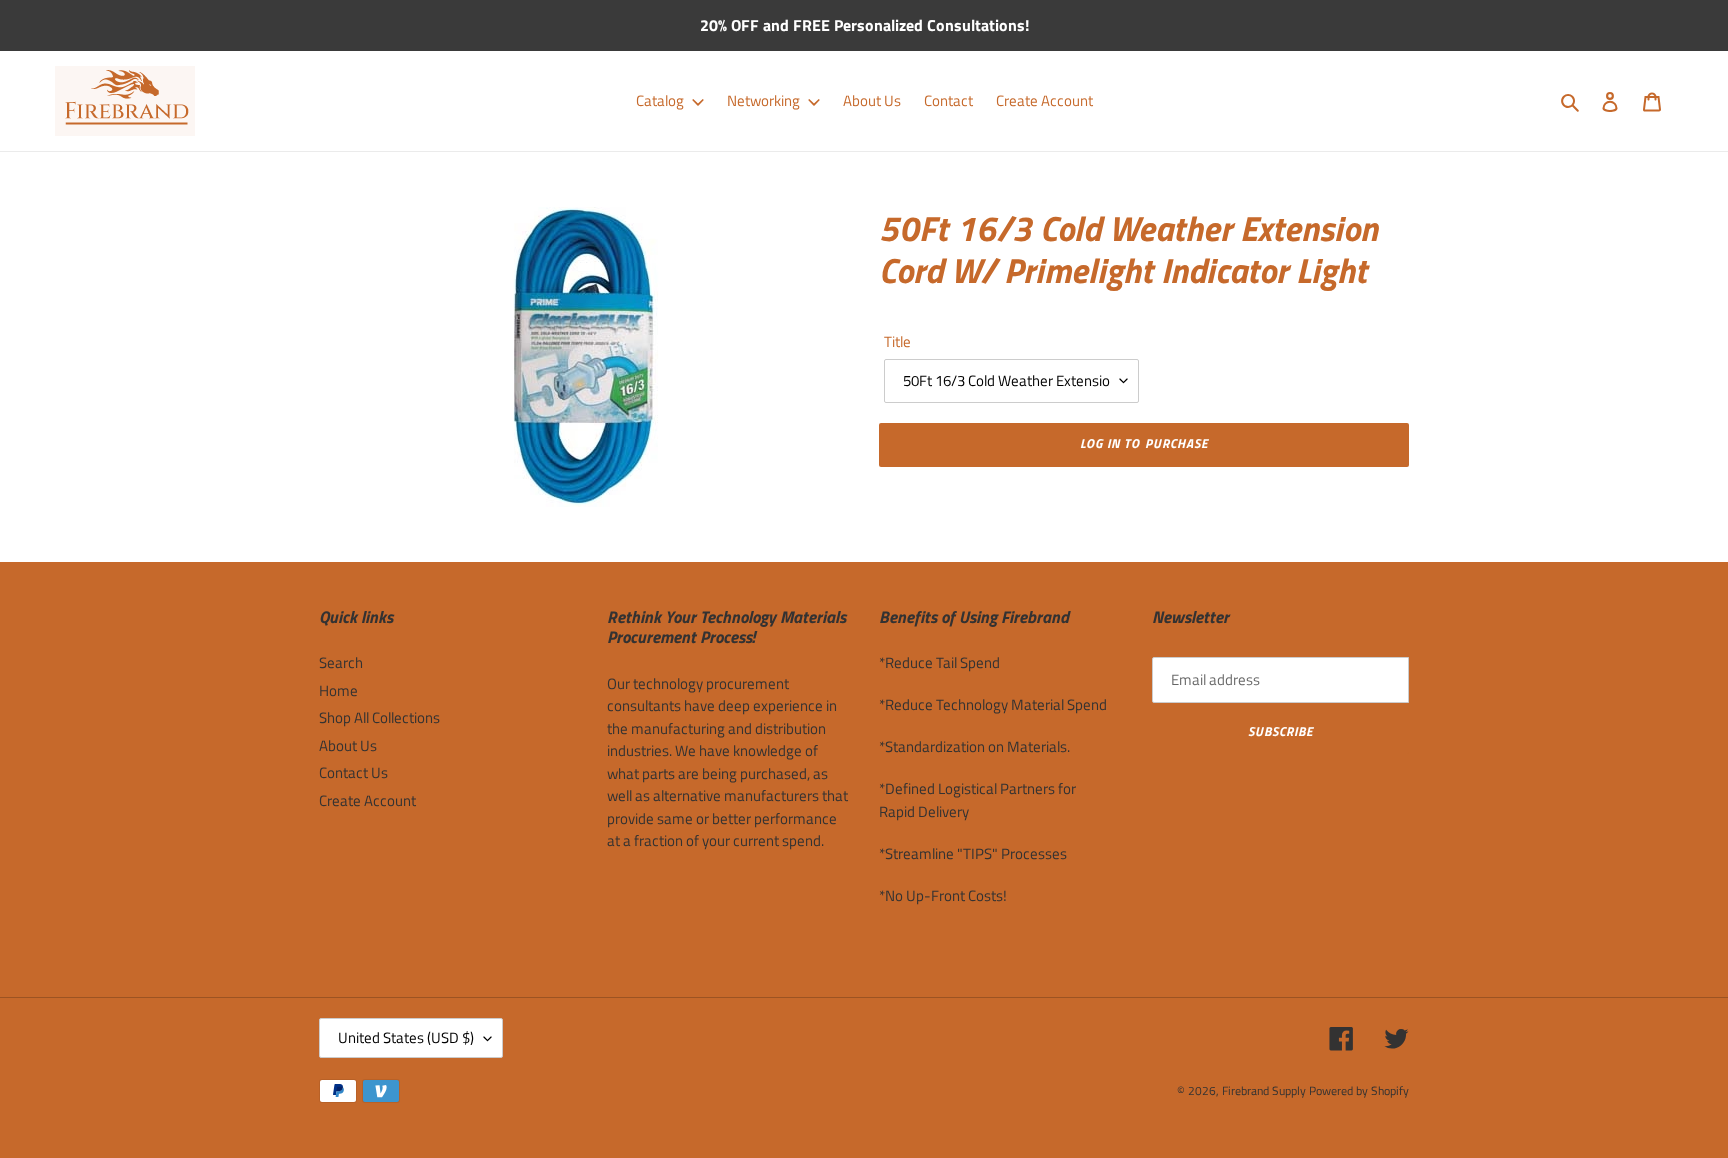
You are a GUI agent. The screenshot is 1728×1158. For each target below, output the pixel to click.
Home (338, 690)
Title (897, 342)
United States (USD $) (406, 1037)
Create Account (367, 800)
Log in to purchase (1144, 443)
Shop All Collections (379, 717)
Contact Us (353, 772)
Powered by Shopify (1359, 1090)
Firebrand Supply (1264, 1090)
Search (341, 662)
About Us (348, 745)
